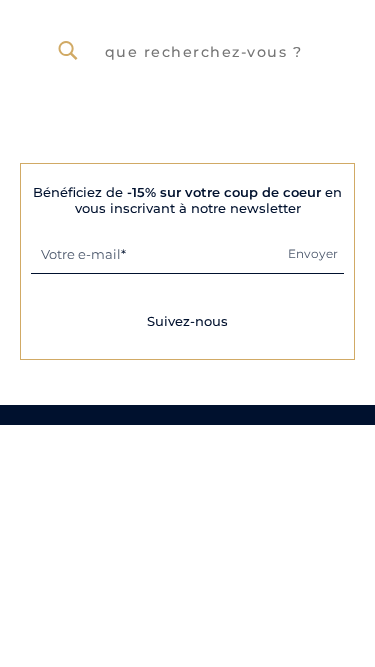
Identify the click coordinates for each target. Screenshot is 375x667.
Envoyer (313, 253)
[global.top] (355, 534)
